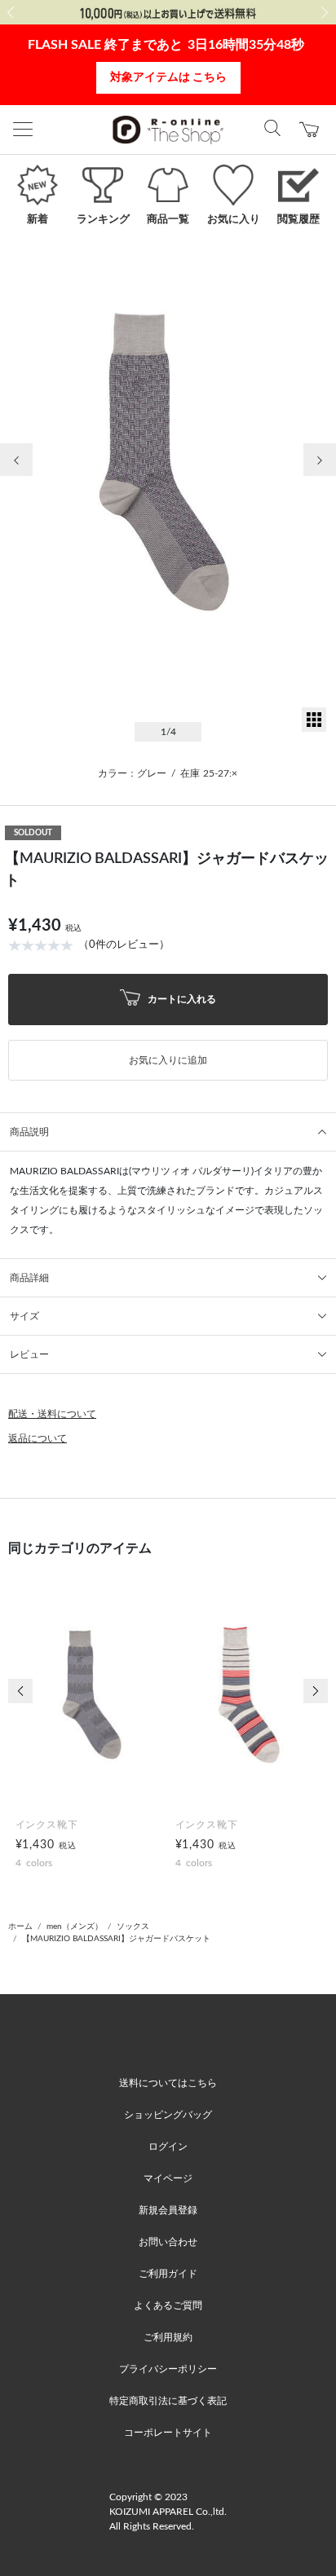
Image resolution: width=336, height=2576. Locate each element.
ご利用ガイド (168, 2274)
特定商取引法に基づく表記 (168, 2401)
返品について (38, 1438)
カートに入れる (181, 998)
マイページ (168, 2178)
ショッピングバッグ (168, 2115)
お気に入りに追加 (168, 1060)
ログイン (168, 2147)
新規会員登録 (168, 2210)
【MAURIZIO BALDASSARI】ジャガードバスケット (116, 1939)
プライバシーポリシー (168, 2369)
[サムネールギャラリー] (314, 729)
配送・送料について (52, 1414)
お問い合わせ (168, 2242)
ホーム (20, 1926)
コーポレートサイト (168, 2433)
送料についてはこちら (168, 2083)
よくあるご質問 (168, 2305)
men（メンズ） (75, 1926)
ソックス (133, 1926)
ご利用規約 (168, 2337)
